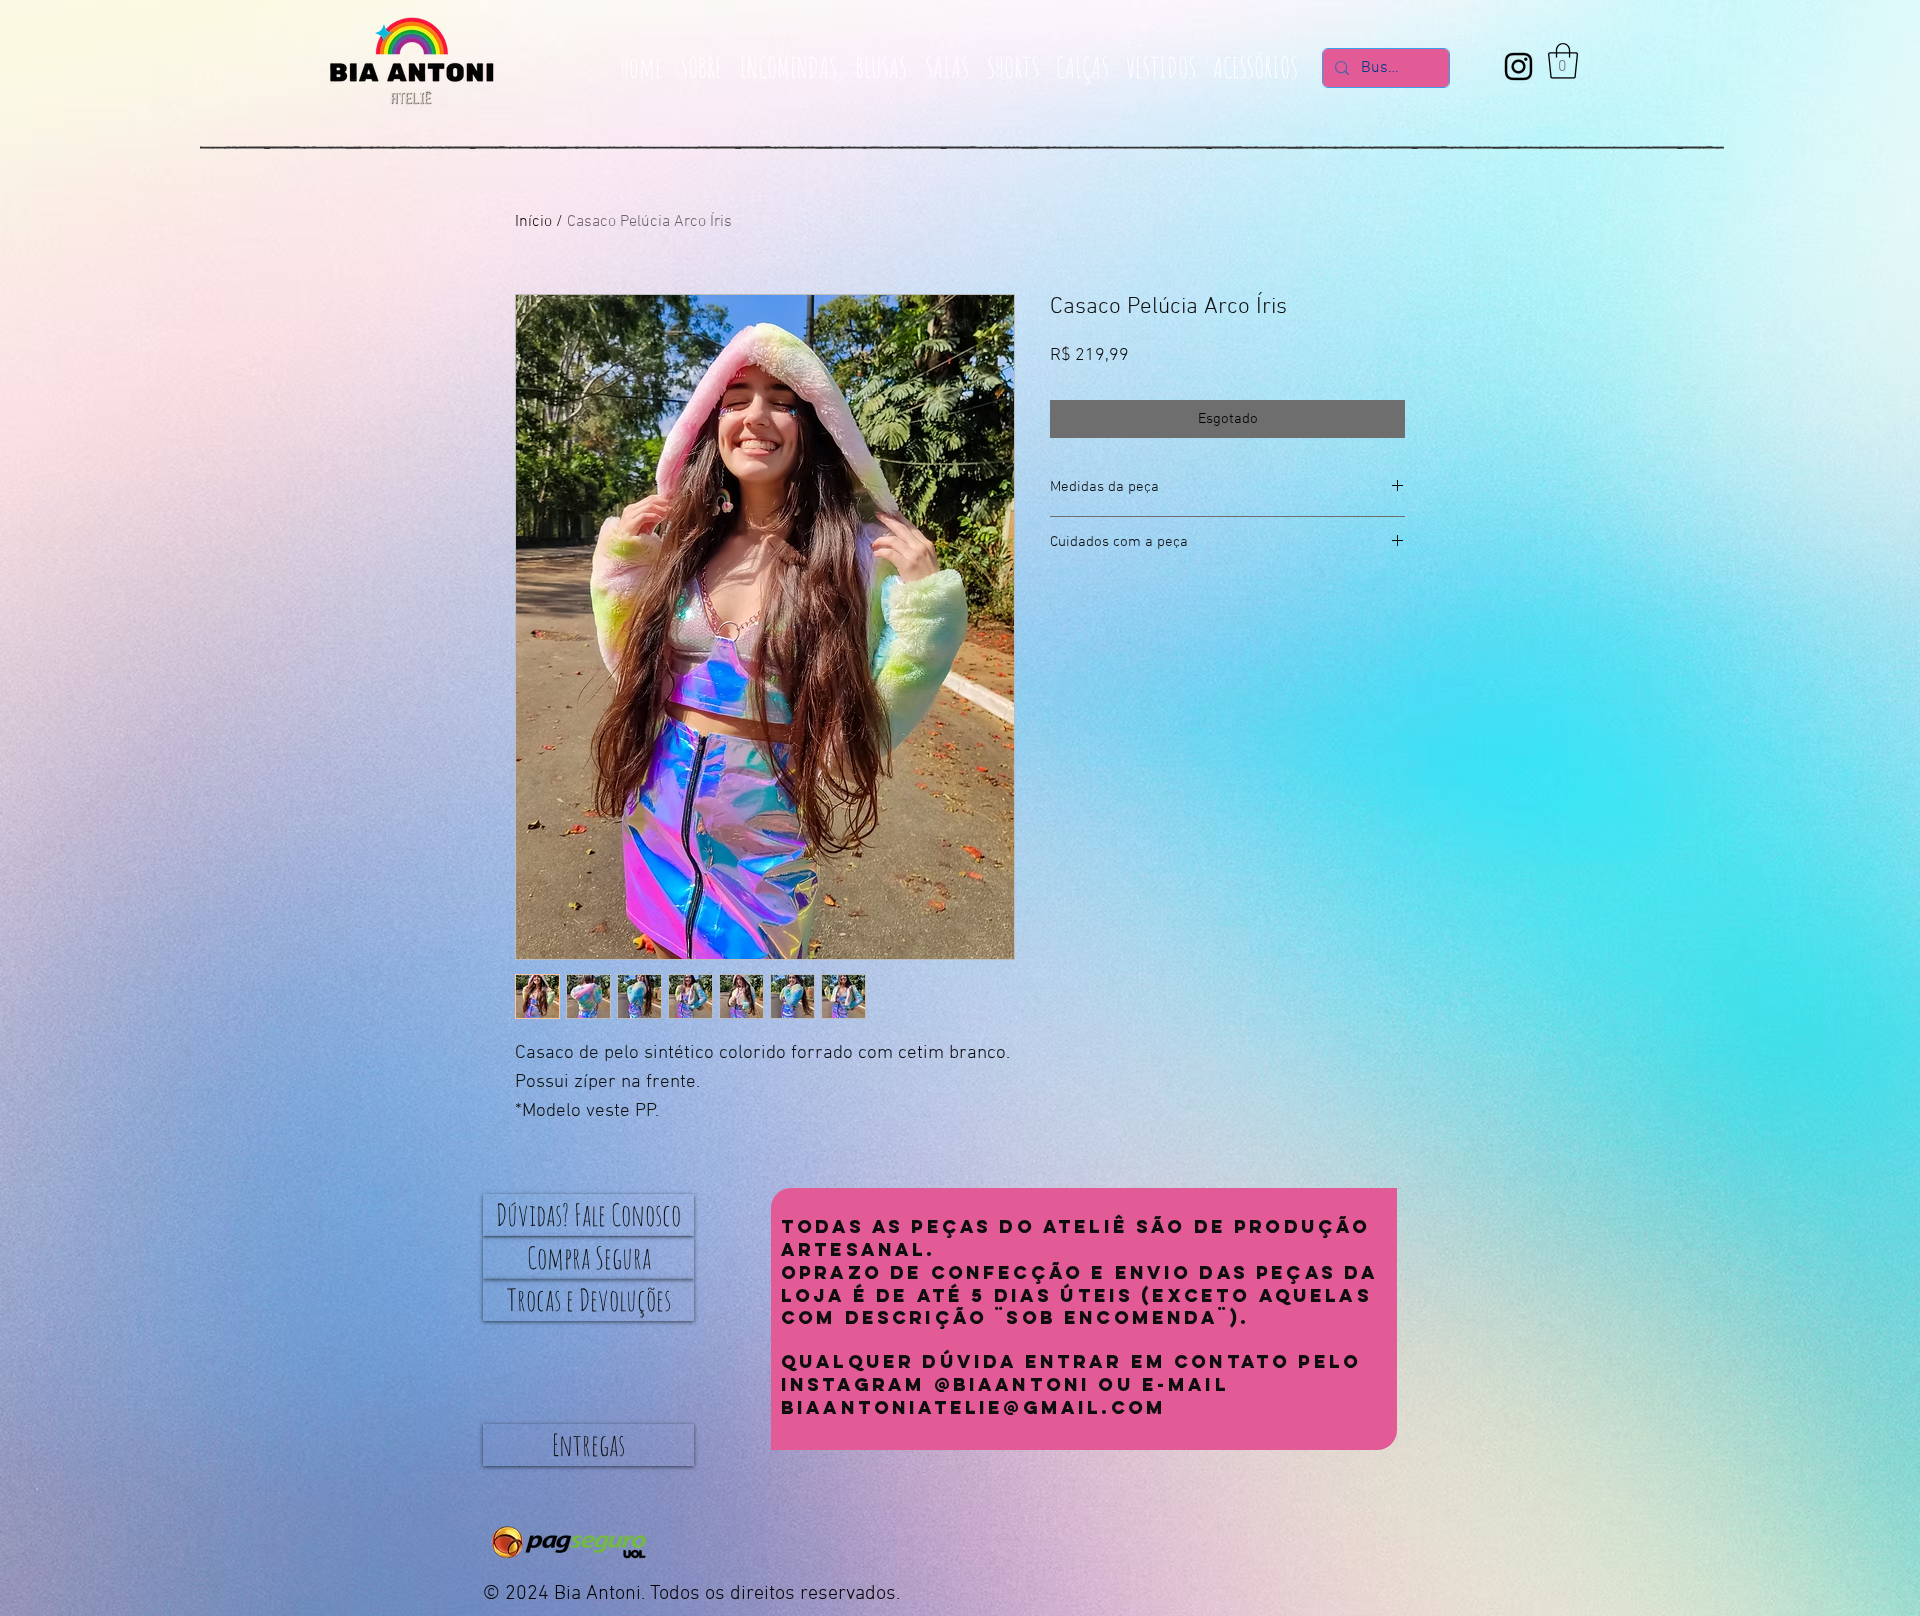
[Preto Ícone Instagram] (1518, 66)
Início (533, 222)
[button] (1563, 61)
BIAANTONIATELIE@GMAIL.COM (973, 1407)
